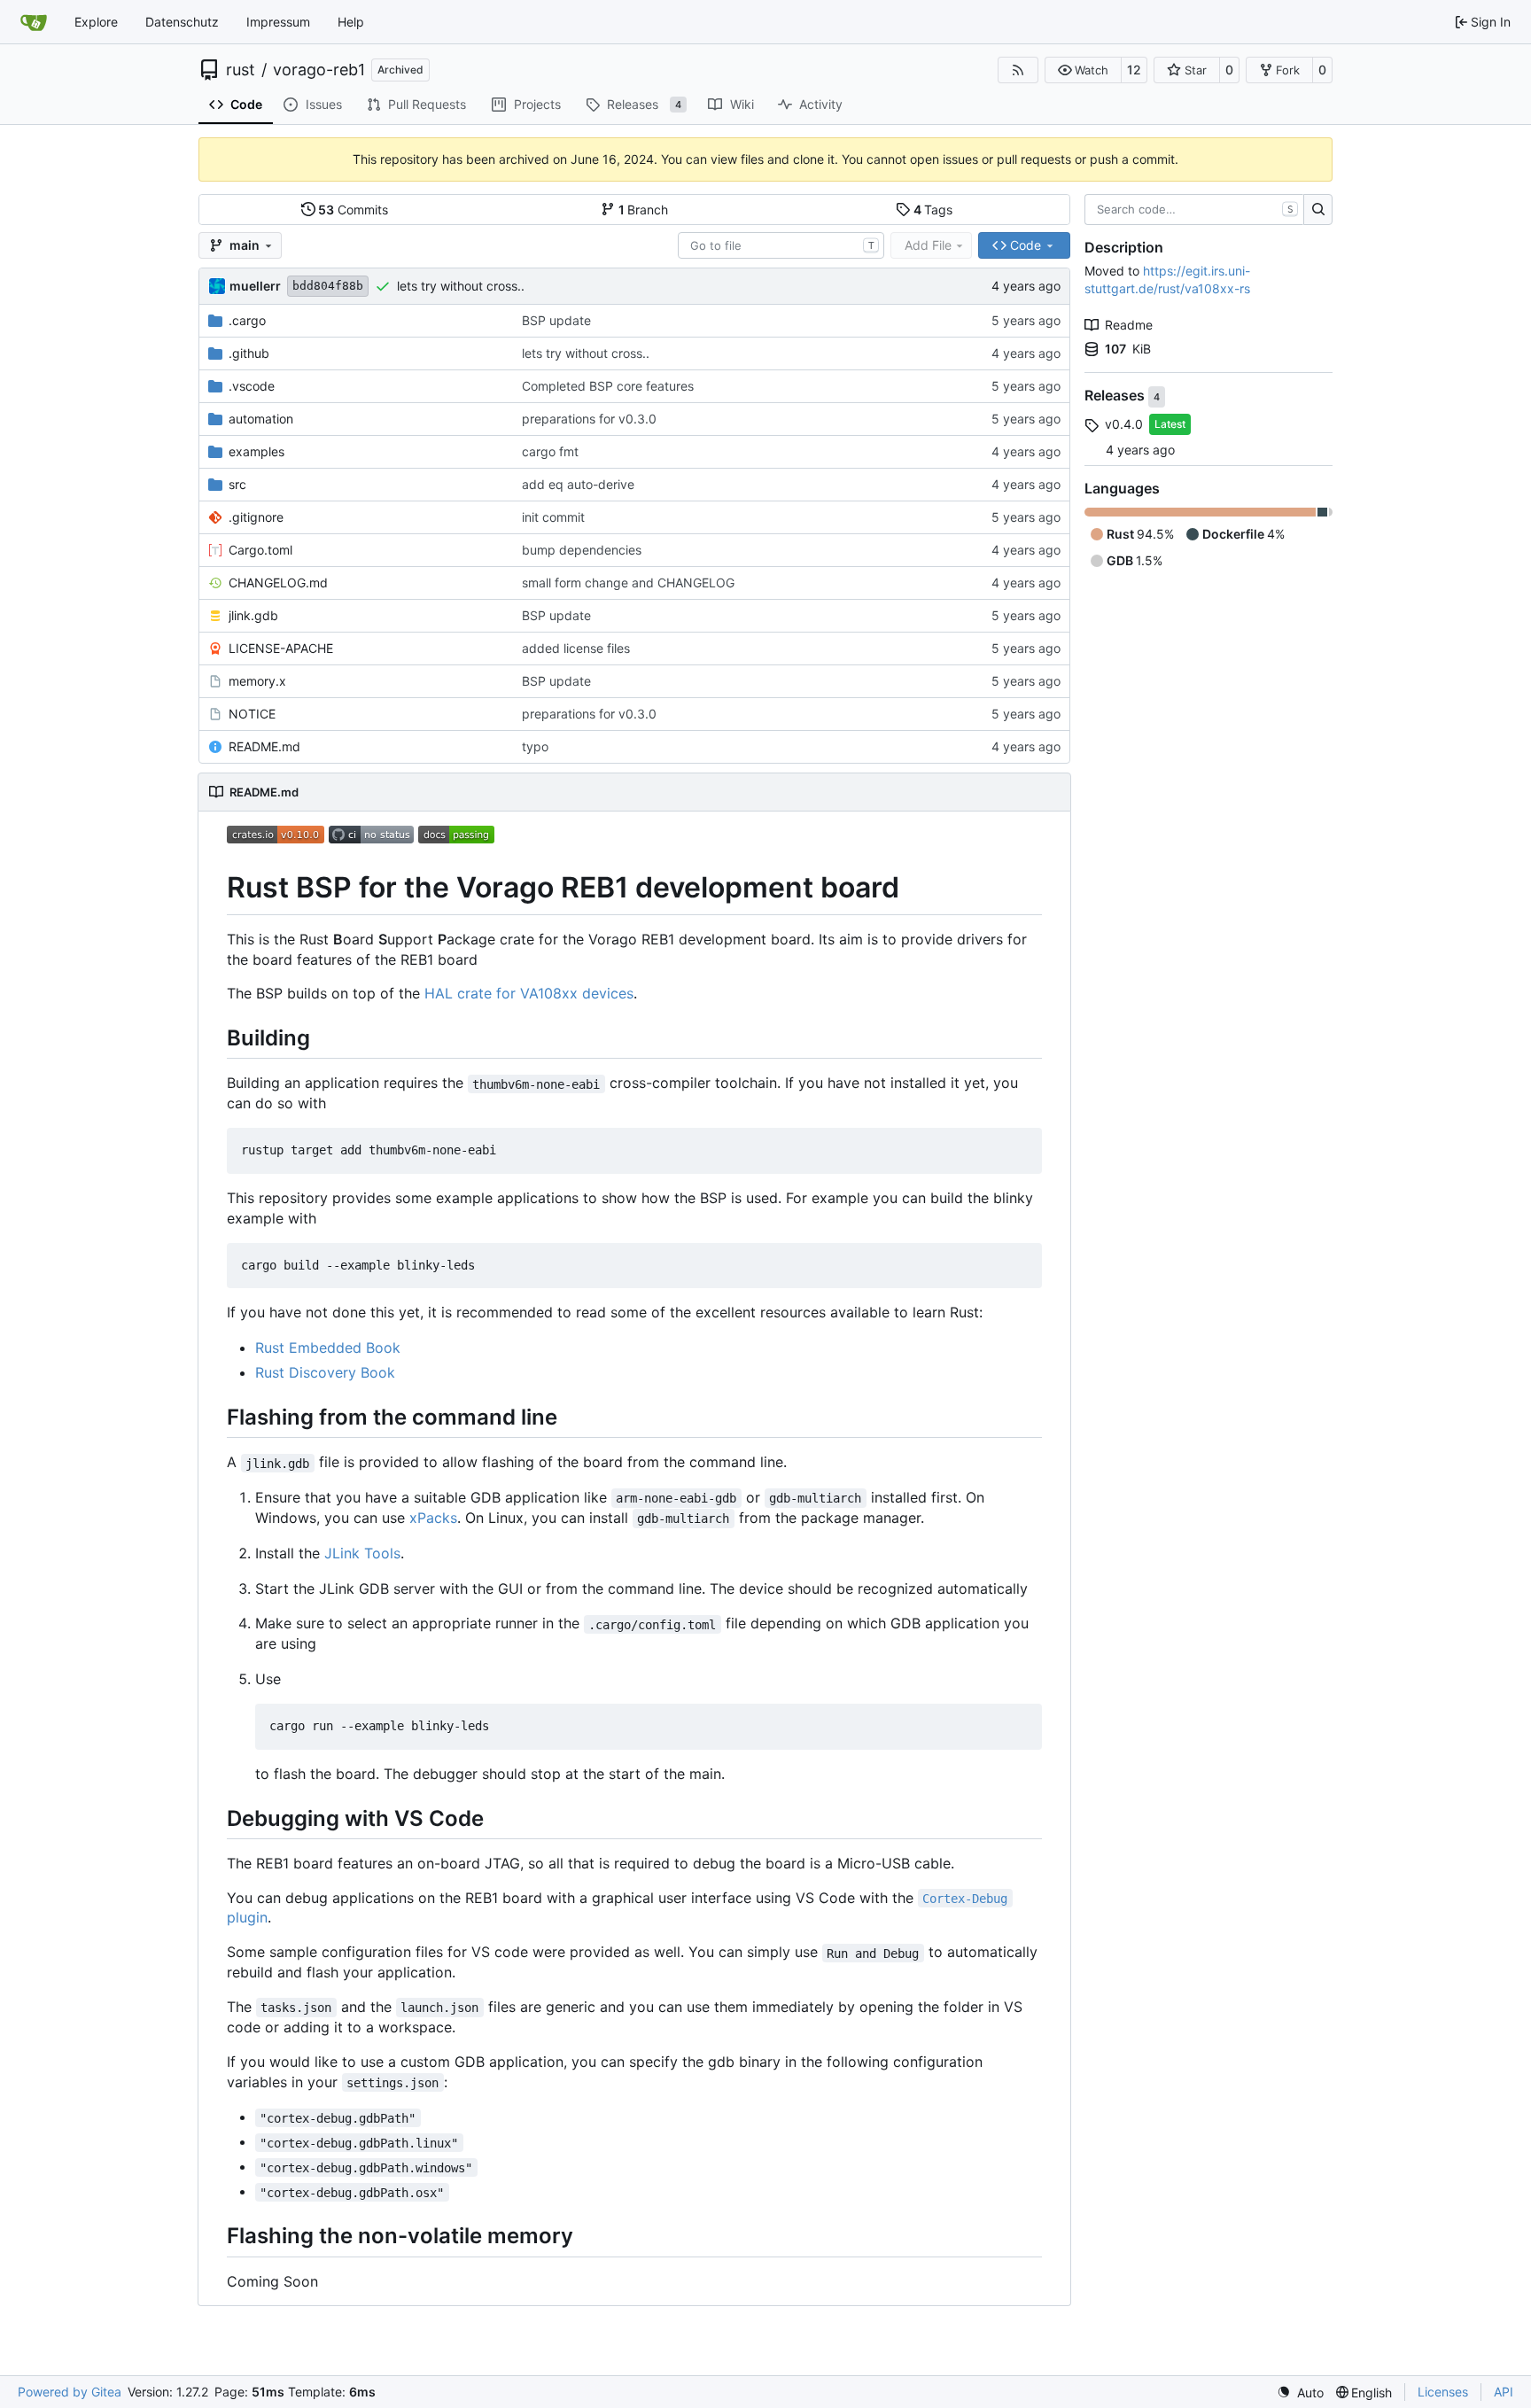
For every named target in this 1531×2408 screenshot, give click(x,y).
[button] (1083, 70)
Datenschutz (182, 22)
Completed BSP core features (608, 386)
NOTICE (252, 714)
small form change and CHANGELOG (628, 583)
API (1504, 2392)
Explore (96, 22)
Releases (1116, 396)
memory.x (257, 681)
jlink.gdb (253, 615)
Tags (933, 210)
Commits (353, 210)
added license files (576, 648)
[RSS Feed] (1018, 70)
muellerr (255, 286)
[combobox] (781, 245)
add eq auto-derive (578, 484)
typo (535, 746)
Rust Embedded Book (328, 1348)
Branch (644, 210)
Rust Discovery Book (325, 1372)
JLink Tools (362, 1553)
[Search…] (1318, 210)
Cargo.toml (260, 550)
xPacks (433, 1518)
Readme (1129, 325)
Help (351, 22)
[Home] (34, 22)
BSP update (556, 320)
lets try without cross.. (461, 286)
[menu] (1300, 2392)
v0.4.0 (1124, 424)
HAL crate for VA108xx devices (529, 993)
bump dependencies (582, 550)
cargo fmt (550, 451)
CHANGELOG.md (278, 583)
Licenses (1443, 2392)
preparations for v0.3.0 (589, 419)
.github (249, 353)
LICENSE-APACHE (281, 648)
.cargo (247, 320)
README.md (264, 746)
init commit (553, 517)
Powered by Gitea (70, 2392)
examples (256, 451)
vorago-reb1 (319, 70)
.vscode (252, 386)
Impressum (278, 22)
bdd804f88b (328, 286)
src (237, 484)
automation (261, 419)
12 (1134, 70)
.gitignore (256, 517)
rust (241, 70)
